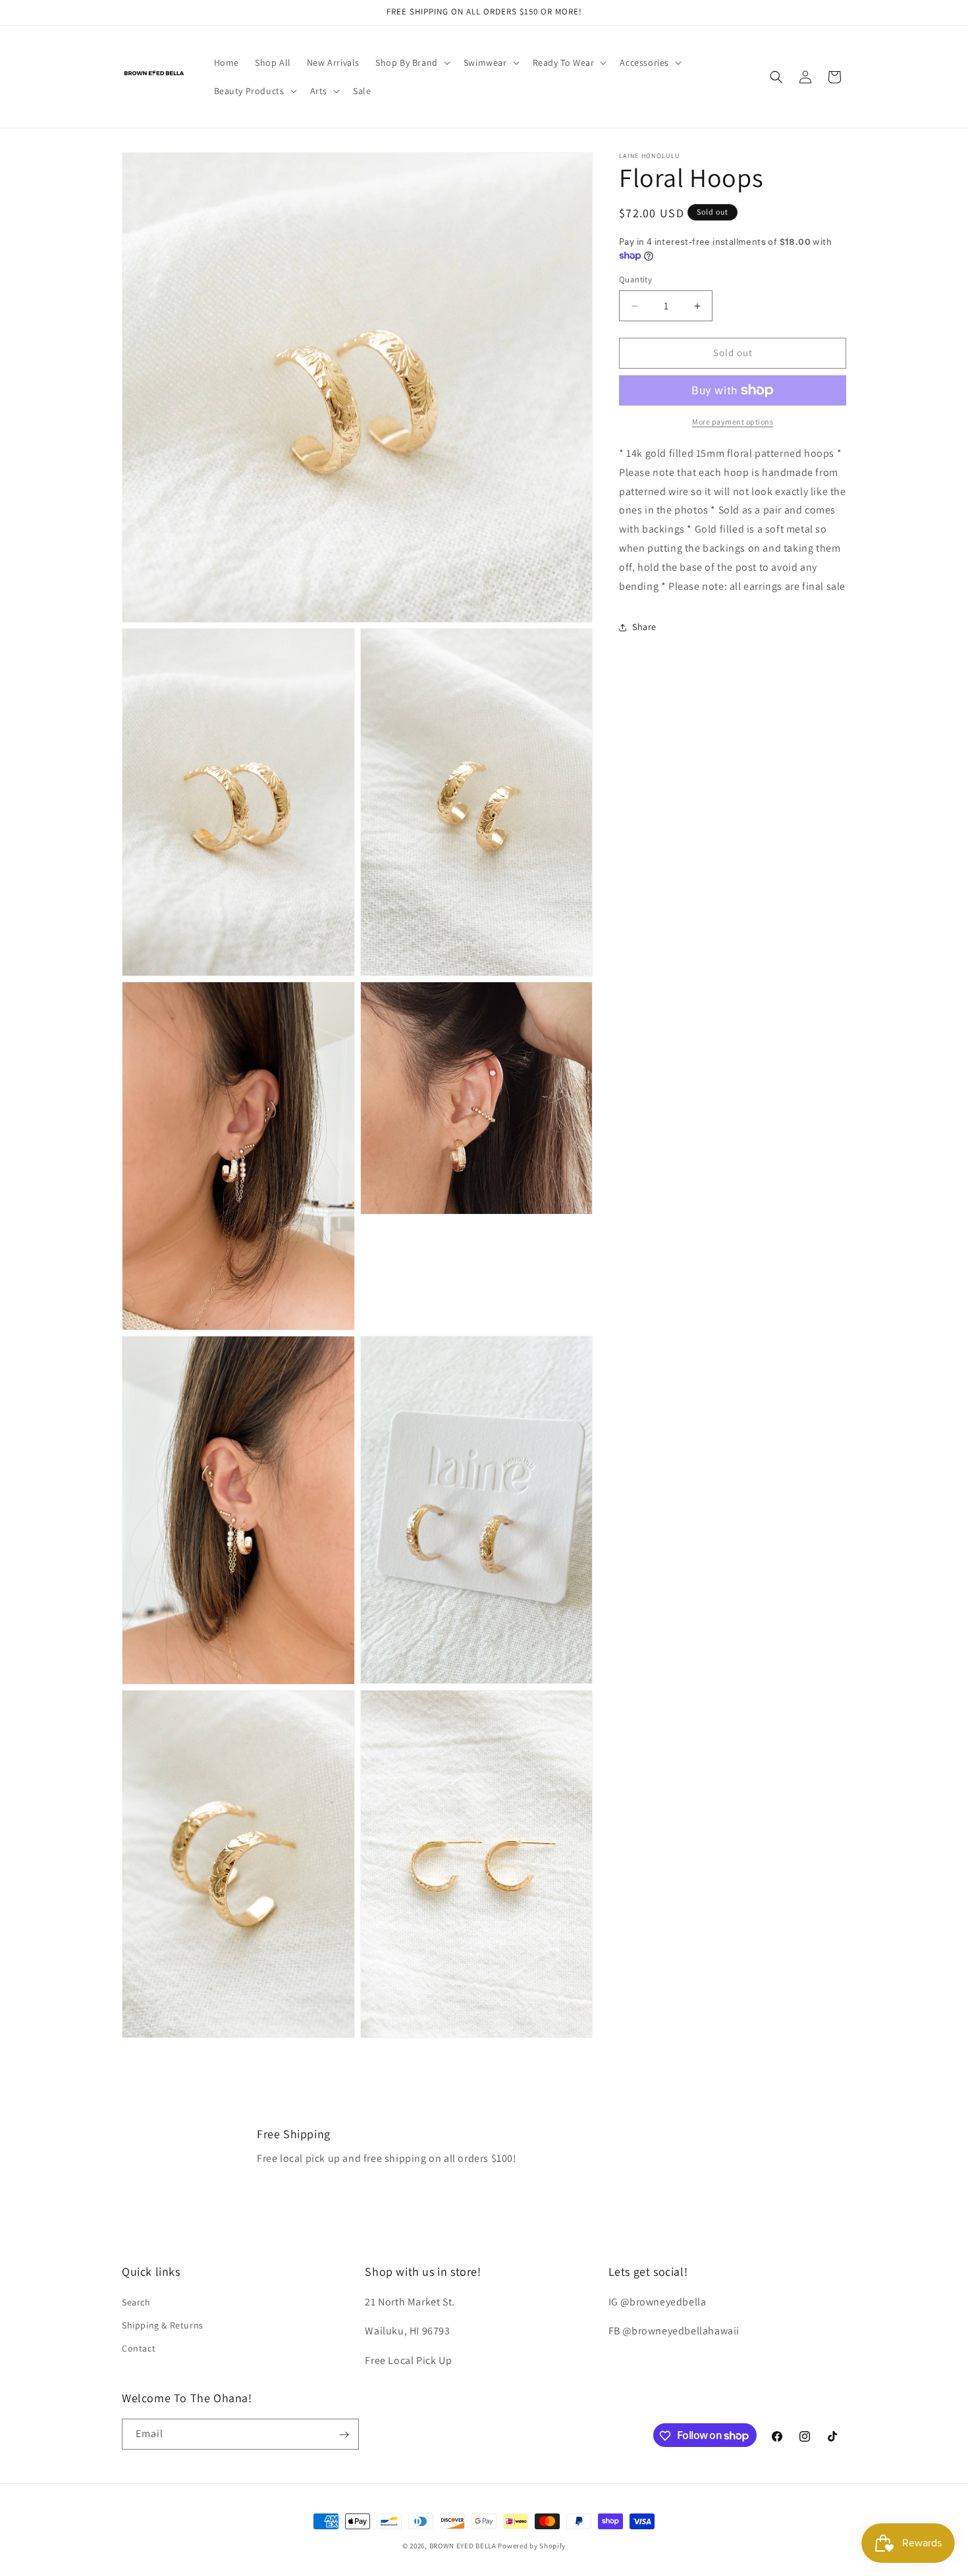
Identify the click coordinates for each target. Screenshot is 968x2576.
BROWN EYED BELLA (463, 2546)
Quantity (635, 280)
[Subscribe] (344, 2435)
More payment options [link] (733, 422)
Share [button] (644, 627)
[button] (412, 63)
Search (136, 2302)
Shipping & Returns (163, 2325)
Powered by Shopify (532, 2546)
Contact (139, 2348)
